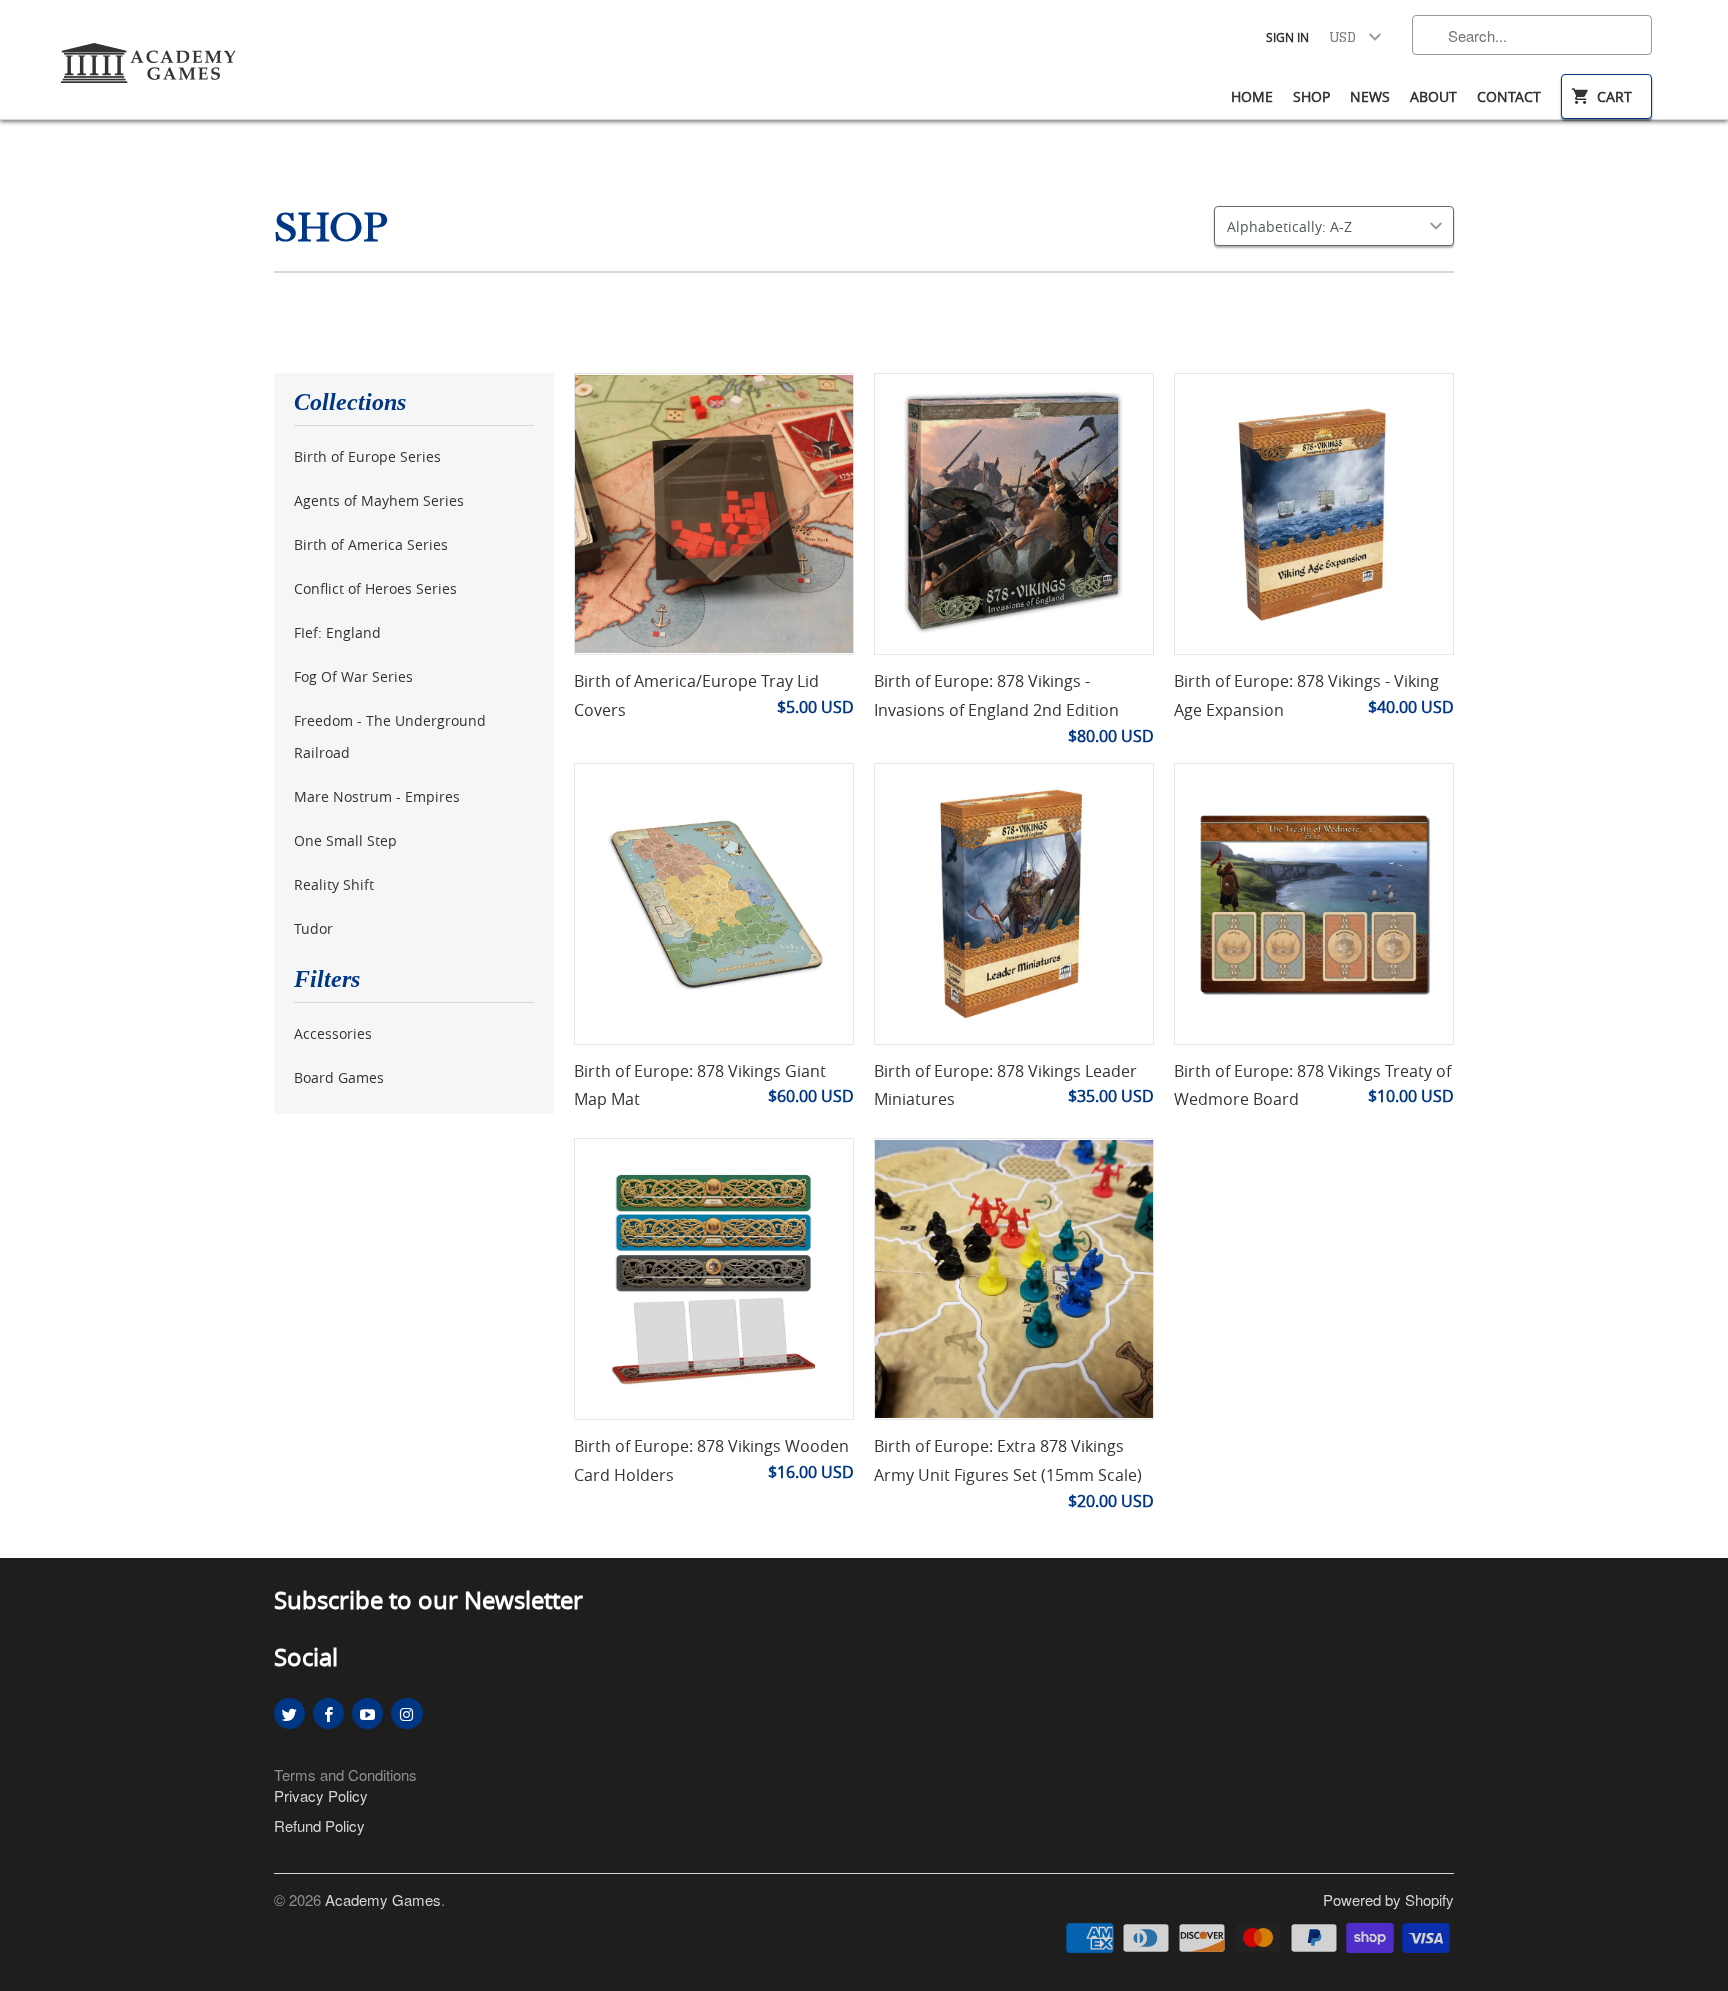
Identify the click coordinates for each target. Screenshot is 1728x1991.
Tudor (313, 928)
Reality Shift (334, 884)
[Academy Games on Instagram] (406, 1713)
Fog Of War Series (353, 676)
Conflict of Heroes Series (375, 588)
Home (1252, 96)
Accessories (333, 1033)
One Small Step (345, 840)
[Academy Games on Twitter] (289, 1713)
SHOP (331, 228)
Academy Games (383, 1899)
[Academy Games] (150, 57)
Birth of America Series (371, 544)
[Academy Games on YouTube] (367, 1713)
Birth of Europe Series (367, 456)
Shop (1311, 96)
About (1433, 96)
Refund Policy (319, 1825)
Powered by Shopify (1388, 1899)
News (1370, 96)
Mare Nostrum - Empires (377, 796)
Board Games (339, 1077)
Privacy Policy (321, 1795)
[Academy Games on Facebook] (328, 1713)
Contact (1509, 96)
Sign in (1287, 37)
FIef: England (337, 632)
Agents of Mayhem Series (379, 500)
